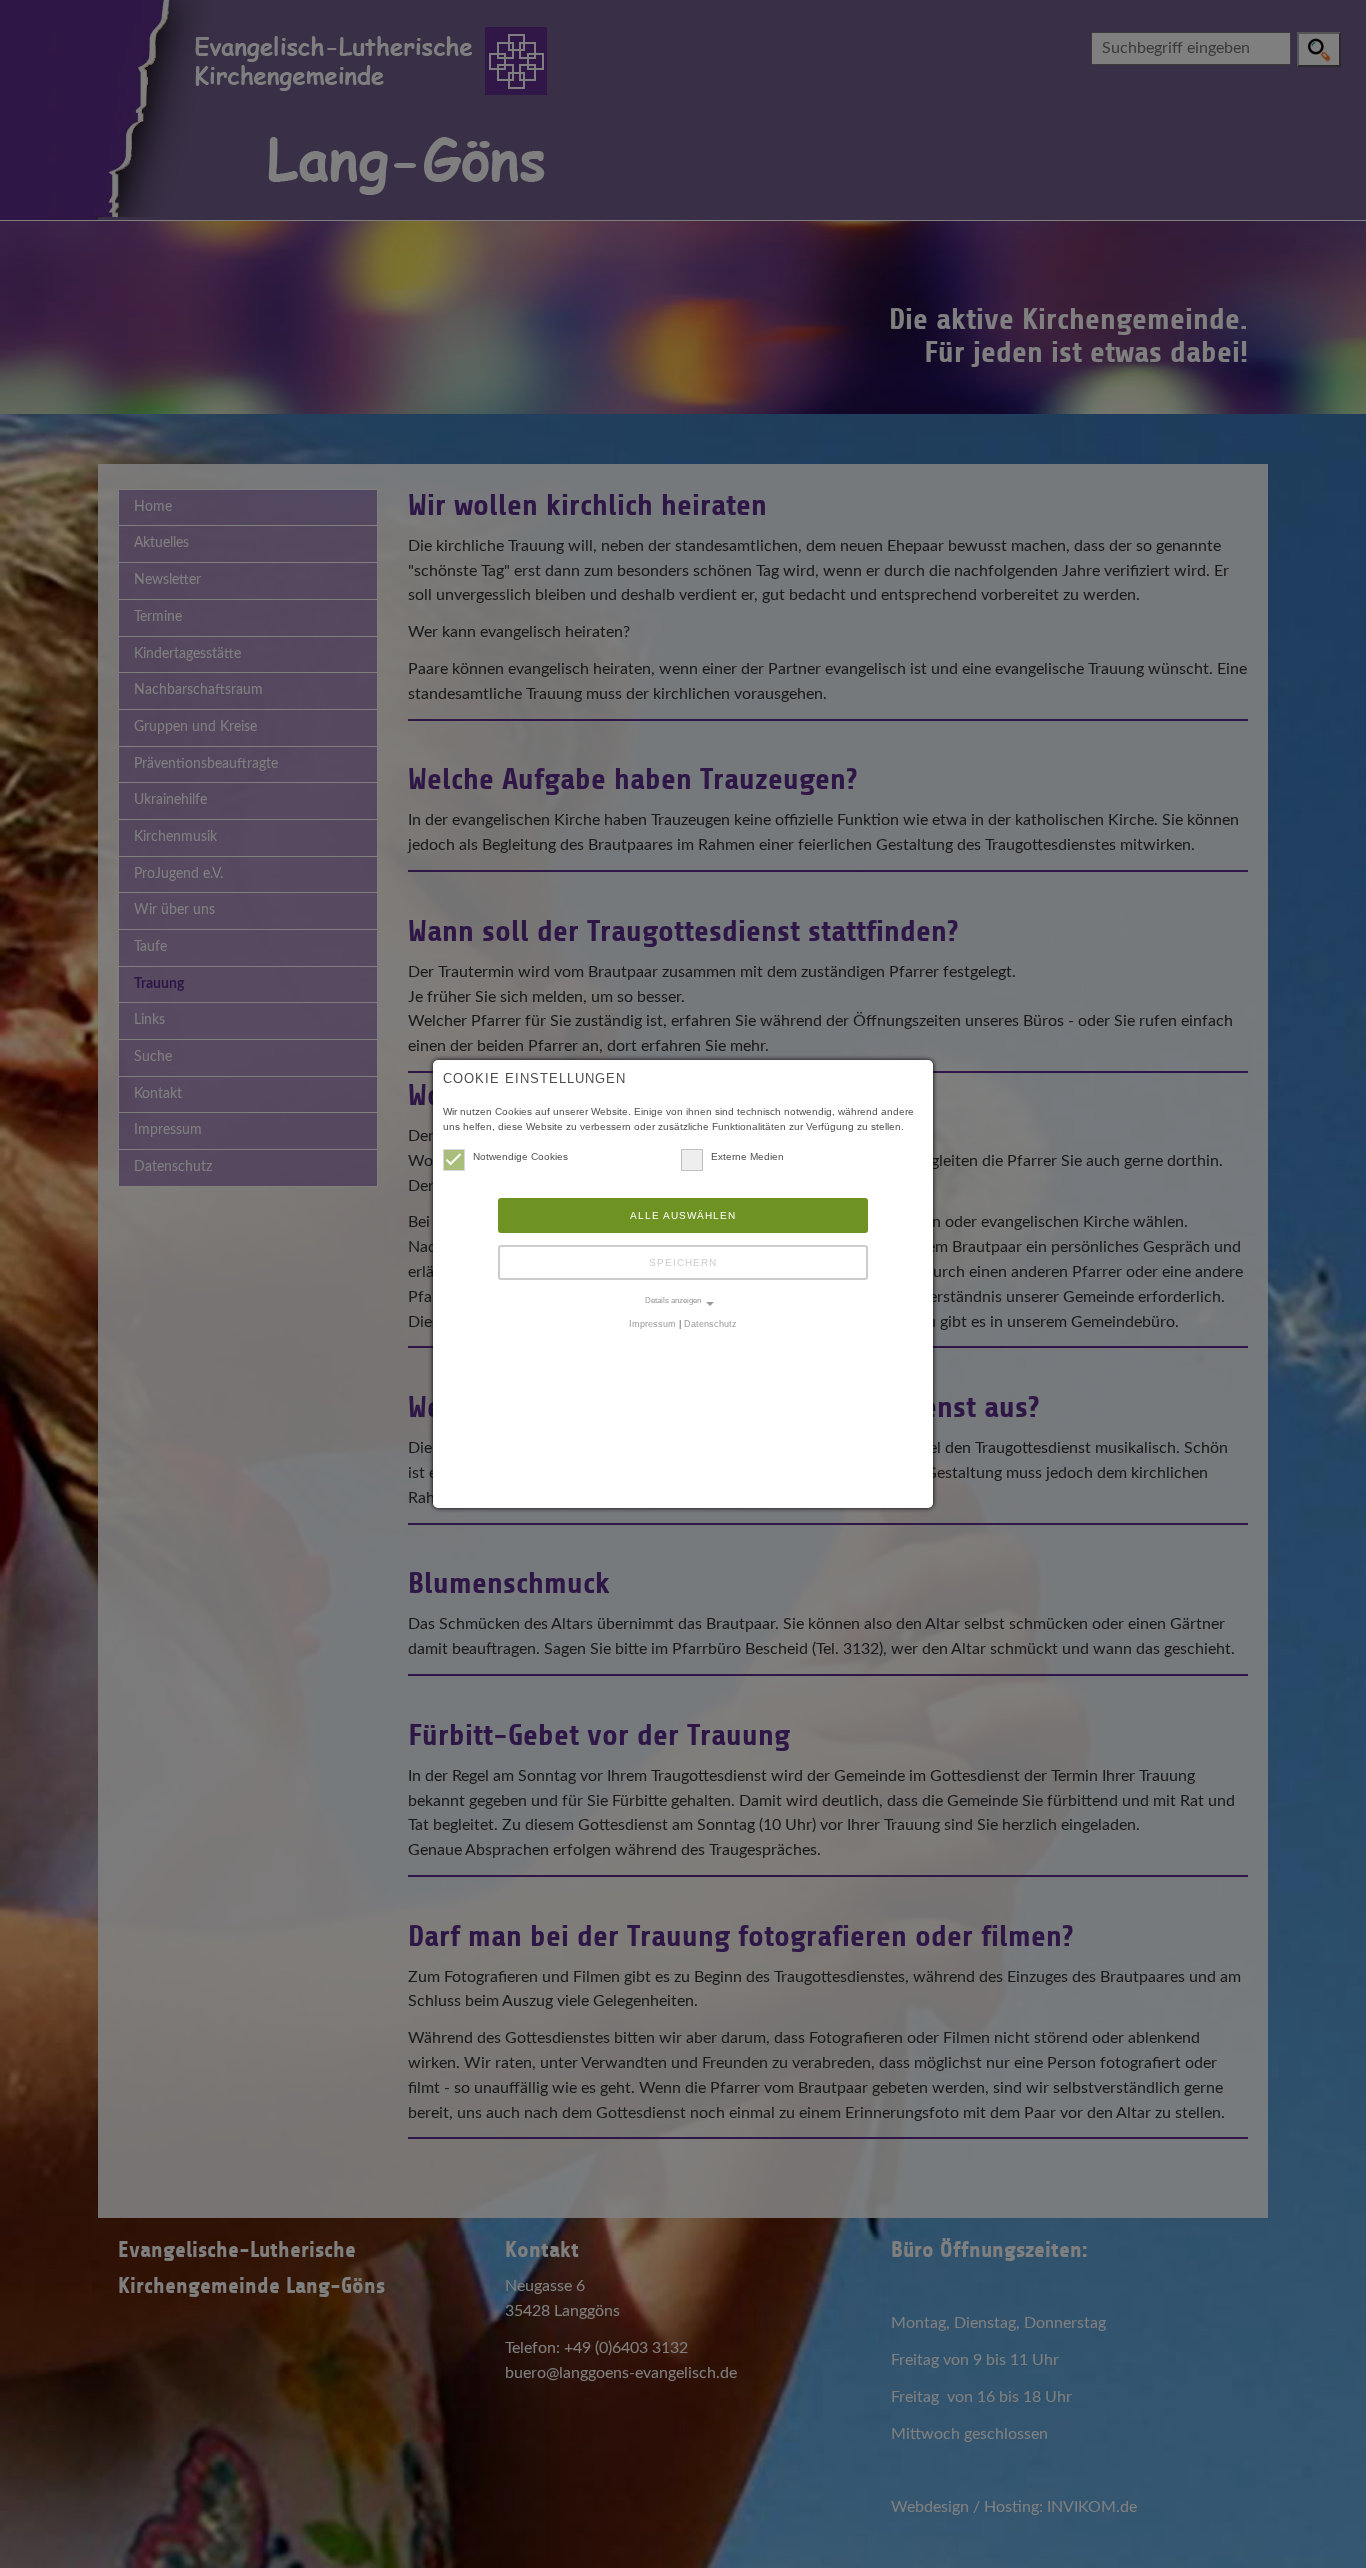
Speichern (683, 1262)
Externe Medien (747, 1156)
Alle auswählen (683, 1215)
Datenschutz (710, 1324)
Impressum (652, 1324)
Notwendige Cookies (520, 1156)
